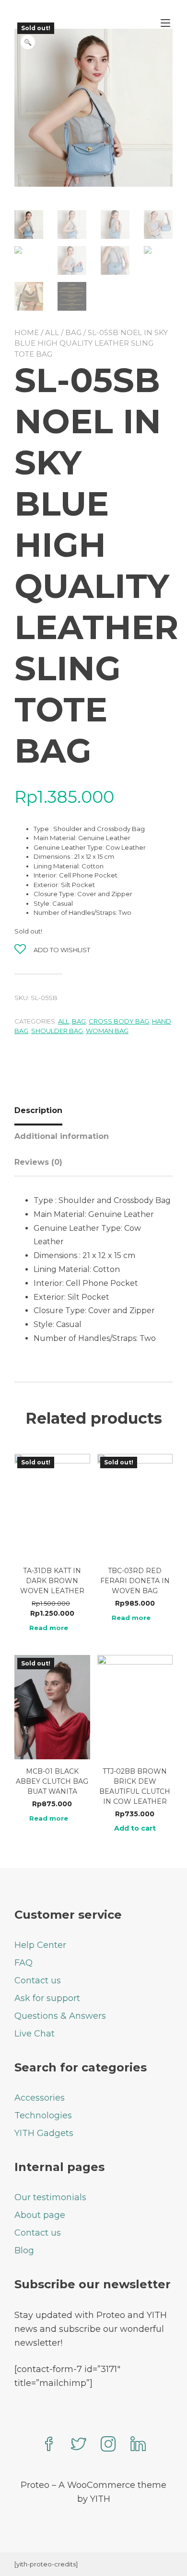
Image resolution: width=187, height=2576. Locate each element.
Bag (73, 332)
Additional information (62, 1136)
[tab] (42, 1111)
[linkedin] (138, 2445)
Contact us (38, 1980)
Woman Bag (107, 1031)
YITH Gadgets (44, 2133)
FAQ (23, 1963)
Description (38, 1110)
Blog (24, 2250)
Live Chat (35, 2034)
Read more (49, 1628)
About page (40, 2215)
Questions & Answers (60, 2016)
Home (27, 332)
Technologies (43, 2115)
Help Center (40, 1945)
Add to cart (135, 1828)
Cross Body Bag (119, 1021)
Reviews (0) (38, 1162)
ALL (52, 332)
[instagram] (108, 2445)
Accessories (40, 2098)
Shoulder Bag (57, 1031)
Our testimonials (50, 2197)
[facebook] (49, 2445)
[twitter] (79, 2445)
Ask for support (47, 1998)
